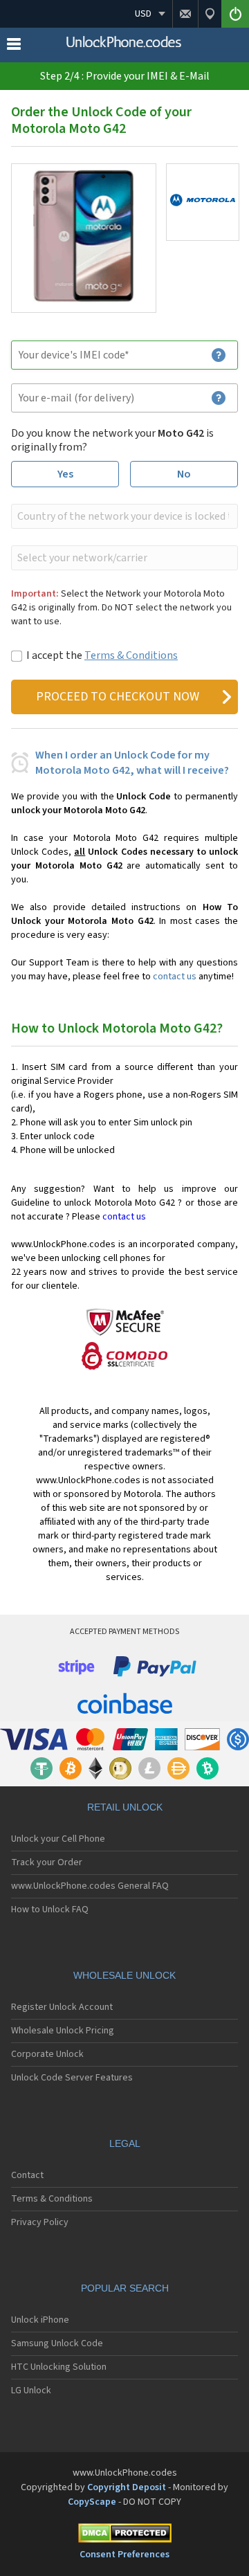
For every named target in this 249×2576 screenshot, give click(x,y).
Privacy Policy (40, 2222)
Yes (65, 474)
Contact (27, 2175)
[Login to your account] (235, 14)
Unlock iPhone (40, 2320)
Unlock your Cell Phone (58, 1839)
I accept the (102, 655)
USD (143, 14)
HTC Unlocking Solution (59, 2367)
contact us (175, 977)
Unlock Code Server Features (72, 2078)
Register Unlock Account (62, 2007)
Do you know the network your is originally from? (112, 440)
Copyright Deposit (127, 2487)
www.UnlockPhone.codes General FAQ (90, 1886)
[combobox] (123, 516)
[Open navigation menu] (14, 47)
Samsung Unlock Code (57, 2343)
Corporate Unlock (47, 2054)
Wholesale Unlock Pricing (63, 2031)
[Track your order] (210, 14)
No (184, 474)
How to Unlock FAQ (50, 1910)
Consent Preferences (124, 2555)
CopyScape (92, 2502)
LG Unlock (31, 2391)
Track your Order (47, 1862)
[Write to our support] (185, 14)
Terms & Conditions (131, 655)
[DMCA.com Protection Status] (124, 2536)
